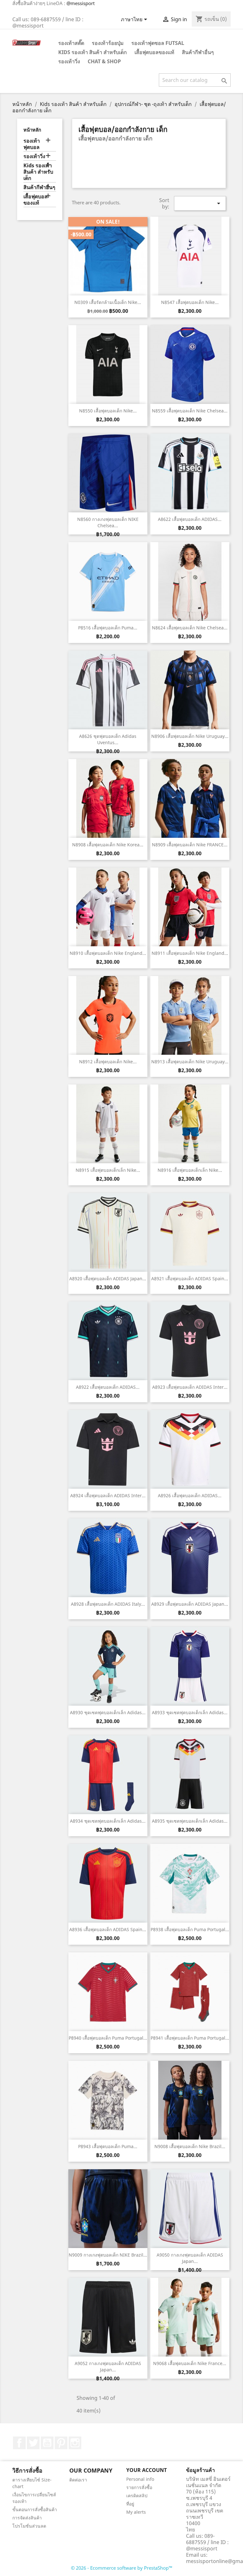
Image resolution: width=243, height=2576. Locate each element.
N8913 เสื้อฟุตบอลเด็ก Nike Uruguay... (190, 1062)
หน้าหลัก (32, 130)
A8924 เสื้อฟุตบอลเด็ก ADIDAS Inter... (108, 1495)
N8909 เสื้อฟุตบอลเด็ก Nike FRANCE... (190, 845)
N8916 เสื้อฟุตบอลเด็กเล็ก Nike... (190, 1170)
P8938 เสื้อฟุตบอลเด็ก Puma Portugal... (190, 1929)
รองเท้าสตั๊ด (71, 43)
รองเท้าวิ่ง (69, 61)
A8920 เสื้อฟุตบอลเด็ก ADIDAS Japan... (108, 1279)
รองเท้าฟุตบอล (32, 144)
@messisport (81, 3)
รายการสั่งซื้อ (139, 2487)
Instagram (75, 2443)
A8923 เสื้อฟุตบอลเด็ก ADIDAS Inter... (190, 1387)
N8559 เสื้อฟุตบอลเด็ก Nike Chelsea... (190, 411)
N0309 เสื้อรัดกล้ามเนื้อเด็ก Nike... (108, 302)
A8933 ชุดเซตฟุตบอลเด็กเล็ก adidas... (190, 1712)
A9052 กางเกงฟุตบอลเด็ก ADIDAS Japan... (108, 2366)
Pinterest (61, 2443)
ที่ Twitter (33, 2443)
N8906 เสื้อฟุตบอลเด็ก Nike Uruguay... (190, 736)
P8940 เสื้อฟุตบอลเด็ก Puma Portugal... (108, 2038)
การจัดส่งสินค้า (27, 2518)
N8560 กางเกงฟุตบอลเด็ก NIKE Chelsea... (108, 522)
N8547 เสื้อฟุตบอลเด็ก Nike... (190, 302)
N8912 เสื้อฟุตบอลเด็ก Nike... (108, 1062)
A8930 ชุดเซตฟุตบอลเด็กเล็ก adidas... (108, 1712)
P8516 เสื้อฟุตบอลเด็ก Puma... (108, 628)
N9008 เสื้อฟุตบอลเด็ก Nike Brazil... (190, 2146)
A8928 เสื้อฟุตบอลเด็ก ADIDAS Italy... (108, 1604)
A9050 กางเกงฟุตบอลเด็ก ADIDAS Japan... (190, 2258)
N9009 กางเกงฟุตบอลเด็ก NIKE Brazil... (108, 2255)
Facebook (19, 2443)
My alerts (136, 2512)
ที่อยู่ (130, 2504)
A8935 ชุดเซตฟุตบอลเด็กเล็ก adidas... (190, 1821)
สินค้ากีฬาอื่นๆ (198, 52)
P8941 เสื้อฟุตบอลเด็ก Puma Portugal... (190, 2038)
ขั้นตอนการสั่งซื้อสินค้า (35, 2509)
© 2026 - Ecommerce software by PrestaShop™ (122, 2568)
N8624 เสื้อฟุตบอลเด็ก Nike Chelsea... (190, 628)
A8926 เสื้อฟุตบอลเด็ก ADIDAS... (190, 1495)
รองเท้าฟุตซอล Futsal (158, 43)
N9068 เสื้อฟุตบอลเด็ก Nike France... (190, 2363)
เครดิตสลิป (137, 2496)
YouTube (47, 2443)
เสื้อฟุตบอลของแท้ (154, 52)
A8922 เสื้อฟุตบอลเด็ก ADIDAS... (108, 1387)
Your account (146, 2470)
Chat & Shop (104, 61)
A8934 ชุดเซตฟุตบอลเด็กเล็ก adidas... (108, 1821)
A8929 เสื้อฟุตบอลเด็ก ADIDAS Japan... (190, 1604)
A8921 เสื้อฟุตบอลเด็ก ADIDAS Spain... (190, 1279)
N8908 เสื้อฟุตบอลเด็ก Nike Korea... (108, 845)
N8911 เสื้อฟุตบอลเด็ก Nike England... (190, 953)
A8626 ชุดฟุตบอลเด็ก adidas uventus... (108, 739)
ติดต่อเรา (78, 2480)
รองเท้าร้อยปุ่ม (108, 43)
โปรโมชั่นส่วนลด (29, 2526)
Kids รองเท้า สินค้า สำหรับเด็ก (93, 52)
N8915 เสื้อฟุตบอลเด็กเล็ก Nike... (108, 1170)
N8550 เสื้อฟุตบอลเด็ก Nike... (108, 411)
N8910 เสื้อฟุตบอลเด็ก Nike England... (108, 953)
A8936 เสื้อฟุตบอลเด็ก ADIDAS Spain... (108, 1929)
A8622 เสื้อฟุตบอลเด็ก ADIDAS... (190, 519)
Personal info (140, 2479)
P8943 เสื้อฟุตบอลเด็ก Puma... (108, 2146)
